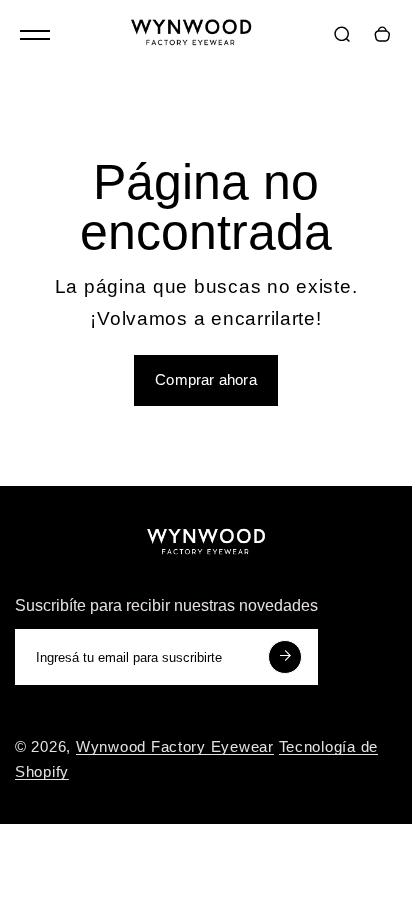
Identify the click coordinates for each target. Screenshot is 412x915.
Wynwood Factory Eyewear (175, 747)
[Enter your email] (285, 657)
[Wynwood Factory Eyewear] (191, 36)
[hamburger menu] (35, 35)
